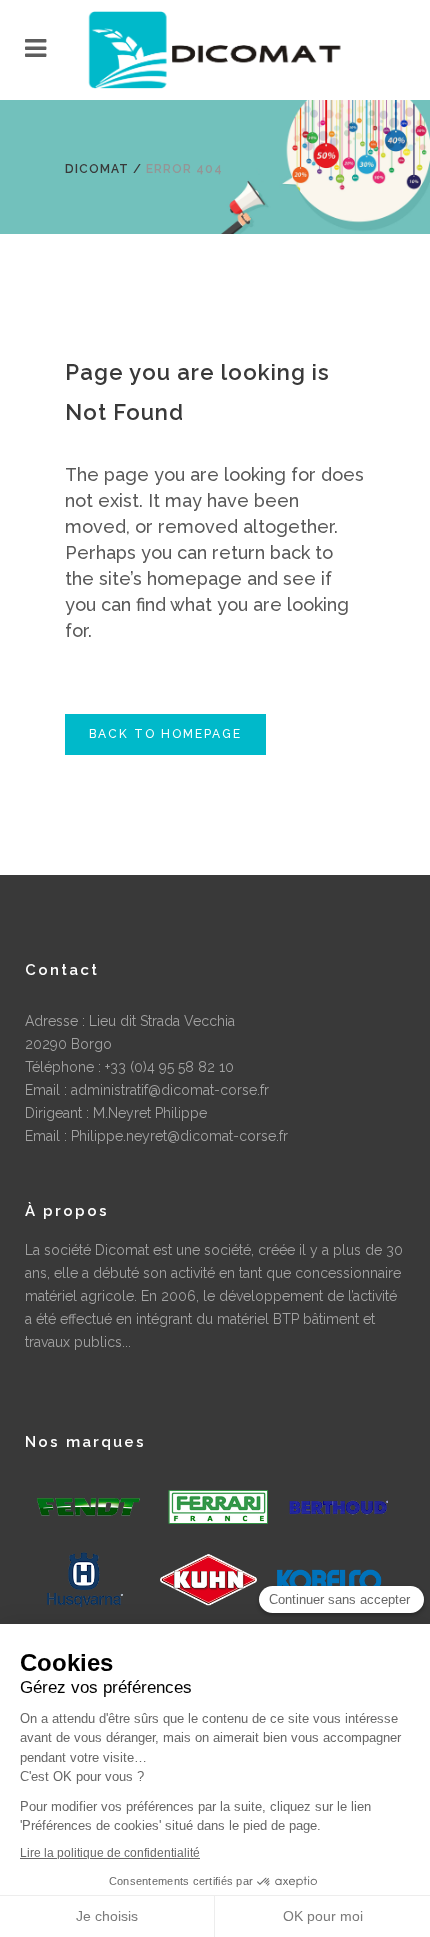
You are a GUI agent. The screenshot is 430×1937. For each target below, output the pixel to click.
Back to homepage (165, 734)
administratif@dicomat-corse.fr (170, 1090)
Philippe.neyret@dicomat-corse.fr (179, 1136)
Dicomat (97, 169)
